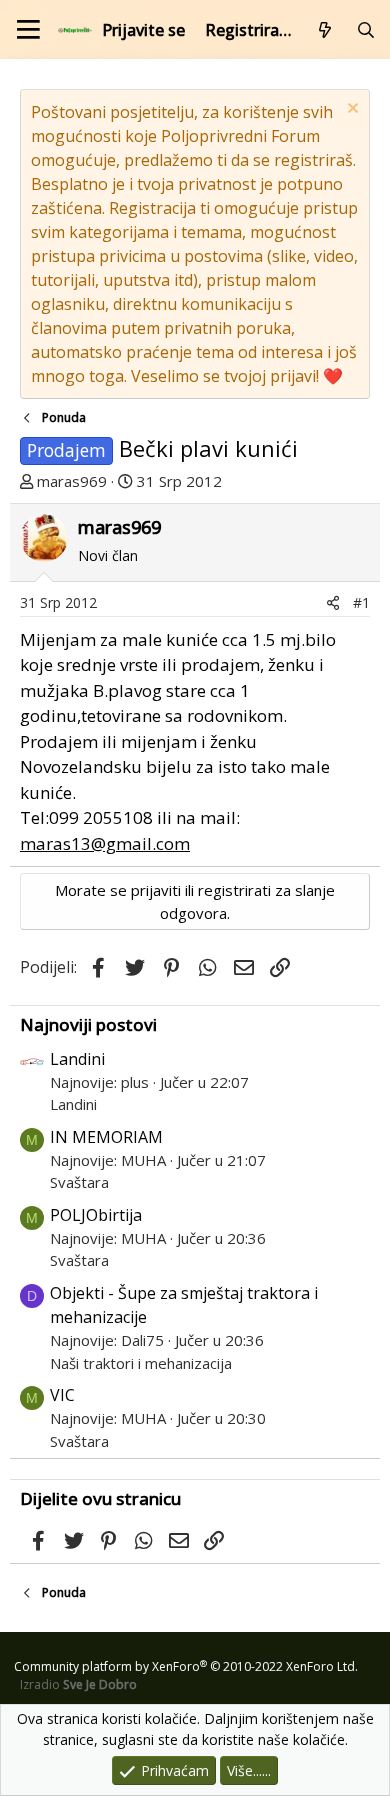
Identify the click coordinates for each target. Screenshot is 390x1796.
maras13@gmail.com (105, 843)
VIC (62, 1395)
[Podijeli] (333, 602)
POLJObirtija (96, 1215)
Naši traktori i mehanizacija (141, 1363)
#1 (361, 602)
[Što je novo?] (325, 30)
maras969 (72, 481)
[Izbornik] (28, 29)
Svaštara (79, 1182)
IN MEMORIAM (106, 1137)
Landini (77, 1059)
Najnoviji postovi (88, 1024)
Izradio (78, 1684)
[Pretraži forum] (365, 30)
